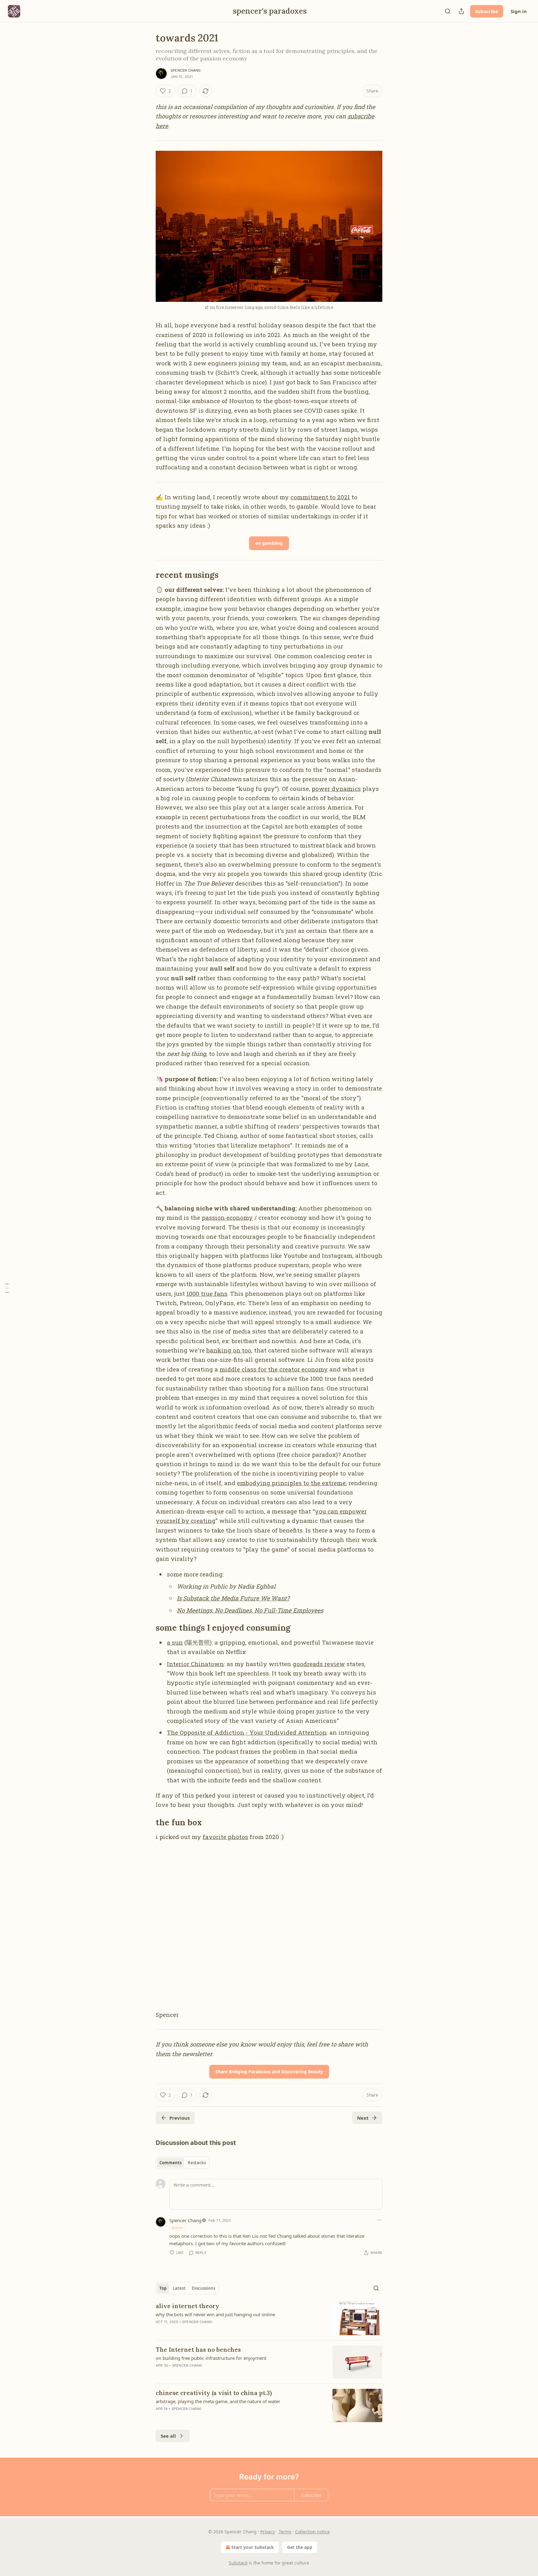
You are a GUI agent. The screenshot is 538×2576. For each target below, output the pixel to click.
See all (168, 2436)
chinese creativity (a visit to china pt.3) (214, 2393)
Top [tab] (163, 2288)
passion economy (227, 1217)
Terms (285, 2532)
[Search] (448, 11)
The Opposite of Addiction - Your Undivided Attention (247, 1732)
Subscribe (487, 11)
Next (363, 2118)
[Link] (147, 575)
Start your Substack (253, 2547)
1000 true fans (207, 1293)
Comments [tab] (170, 2163)
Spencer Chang (186, 70)
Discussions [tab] (203, 2288)
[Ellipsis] (379, 2220)
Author (177, 2228)
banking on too (229, 1350)
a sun (175, 1642)
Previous (179, 2118)
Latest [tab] (179, 2288)
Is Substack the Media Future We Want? (233, 1598)
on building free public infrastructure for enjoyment (211, 2358)
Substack (238, 2563)
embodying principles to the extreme (291, 1483)
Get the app (300, 2547)
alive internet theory (187, 2306)
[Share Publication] (461, 11)
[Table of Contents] (7, 1288)
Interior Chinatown (195, 1664)
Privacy (268, 2532)
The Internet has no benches (198, 2350)
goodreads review (319, 1664)
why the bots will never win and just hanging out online (215, 2314)
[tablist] (183, 2163)
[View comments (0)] (216, 2417)
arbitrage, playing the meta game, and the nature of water (218, 2401)
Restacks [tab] (197, 2163)
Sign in (519, 11)
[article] (269, 2319)
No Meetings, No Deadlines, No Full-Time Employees (250, 1610)
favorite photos (225, 1837)
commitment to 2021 (320, 497)
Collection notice (312, 2532)
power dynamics (336, 789)
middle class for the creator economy (274, 1369)
